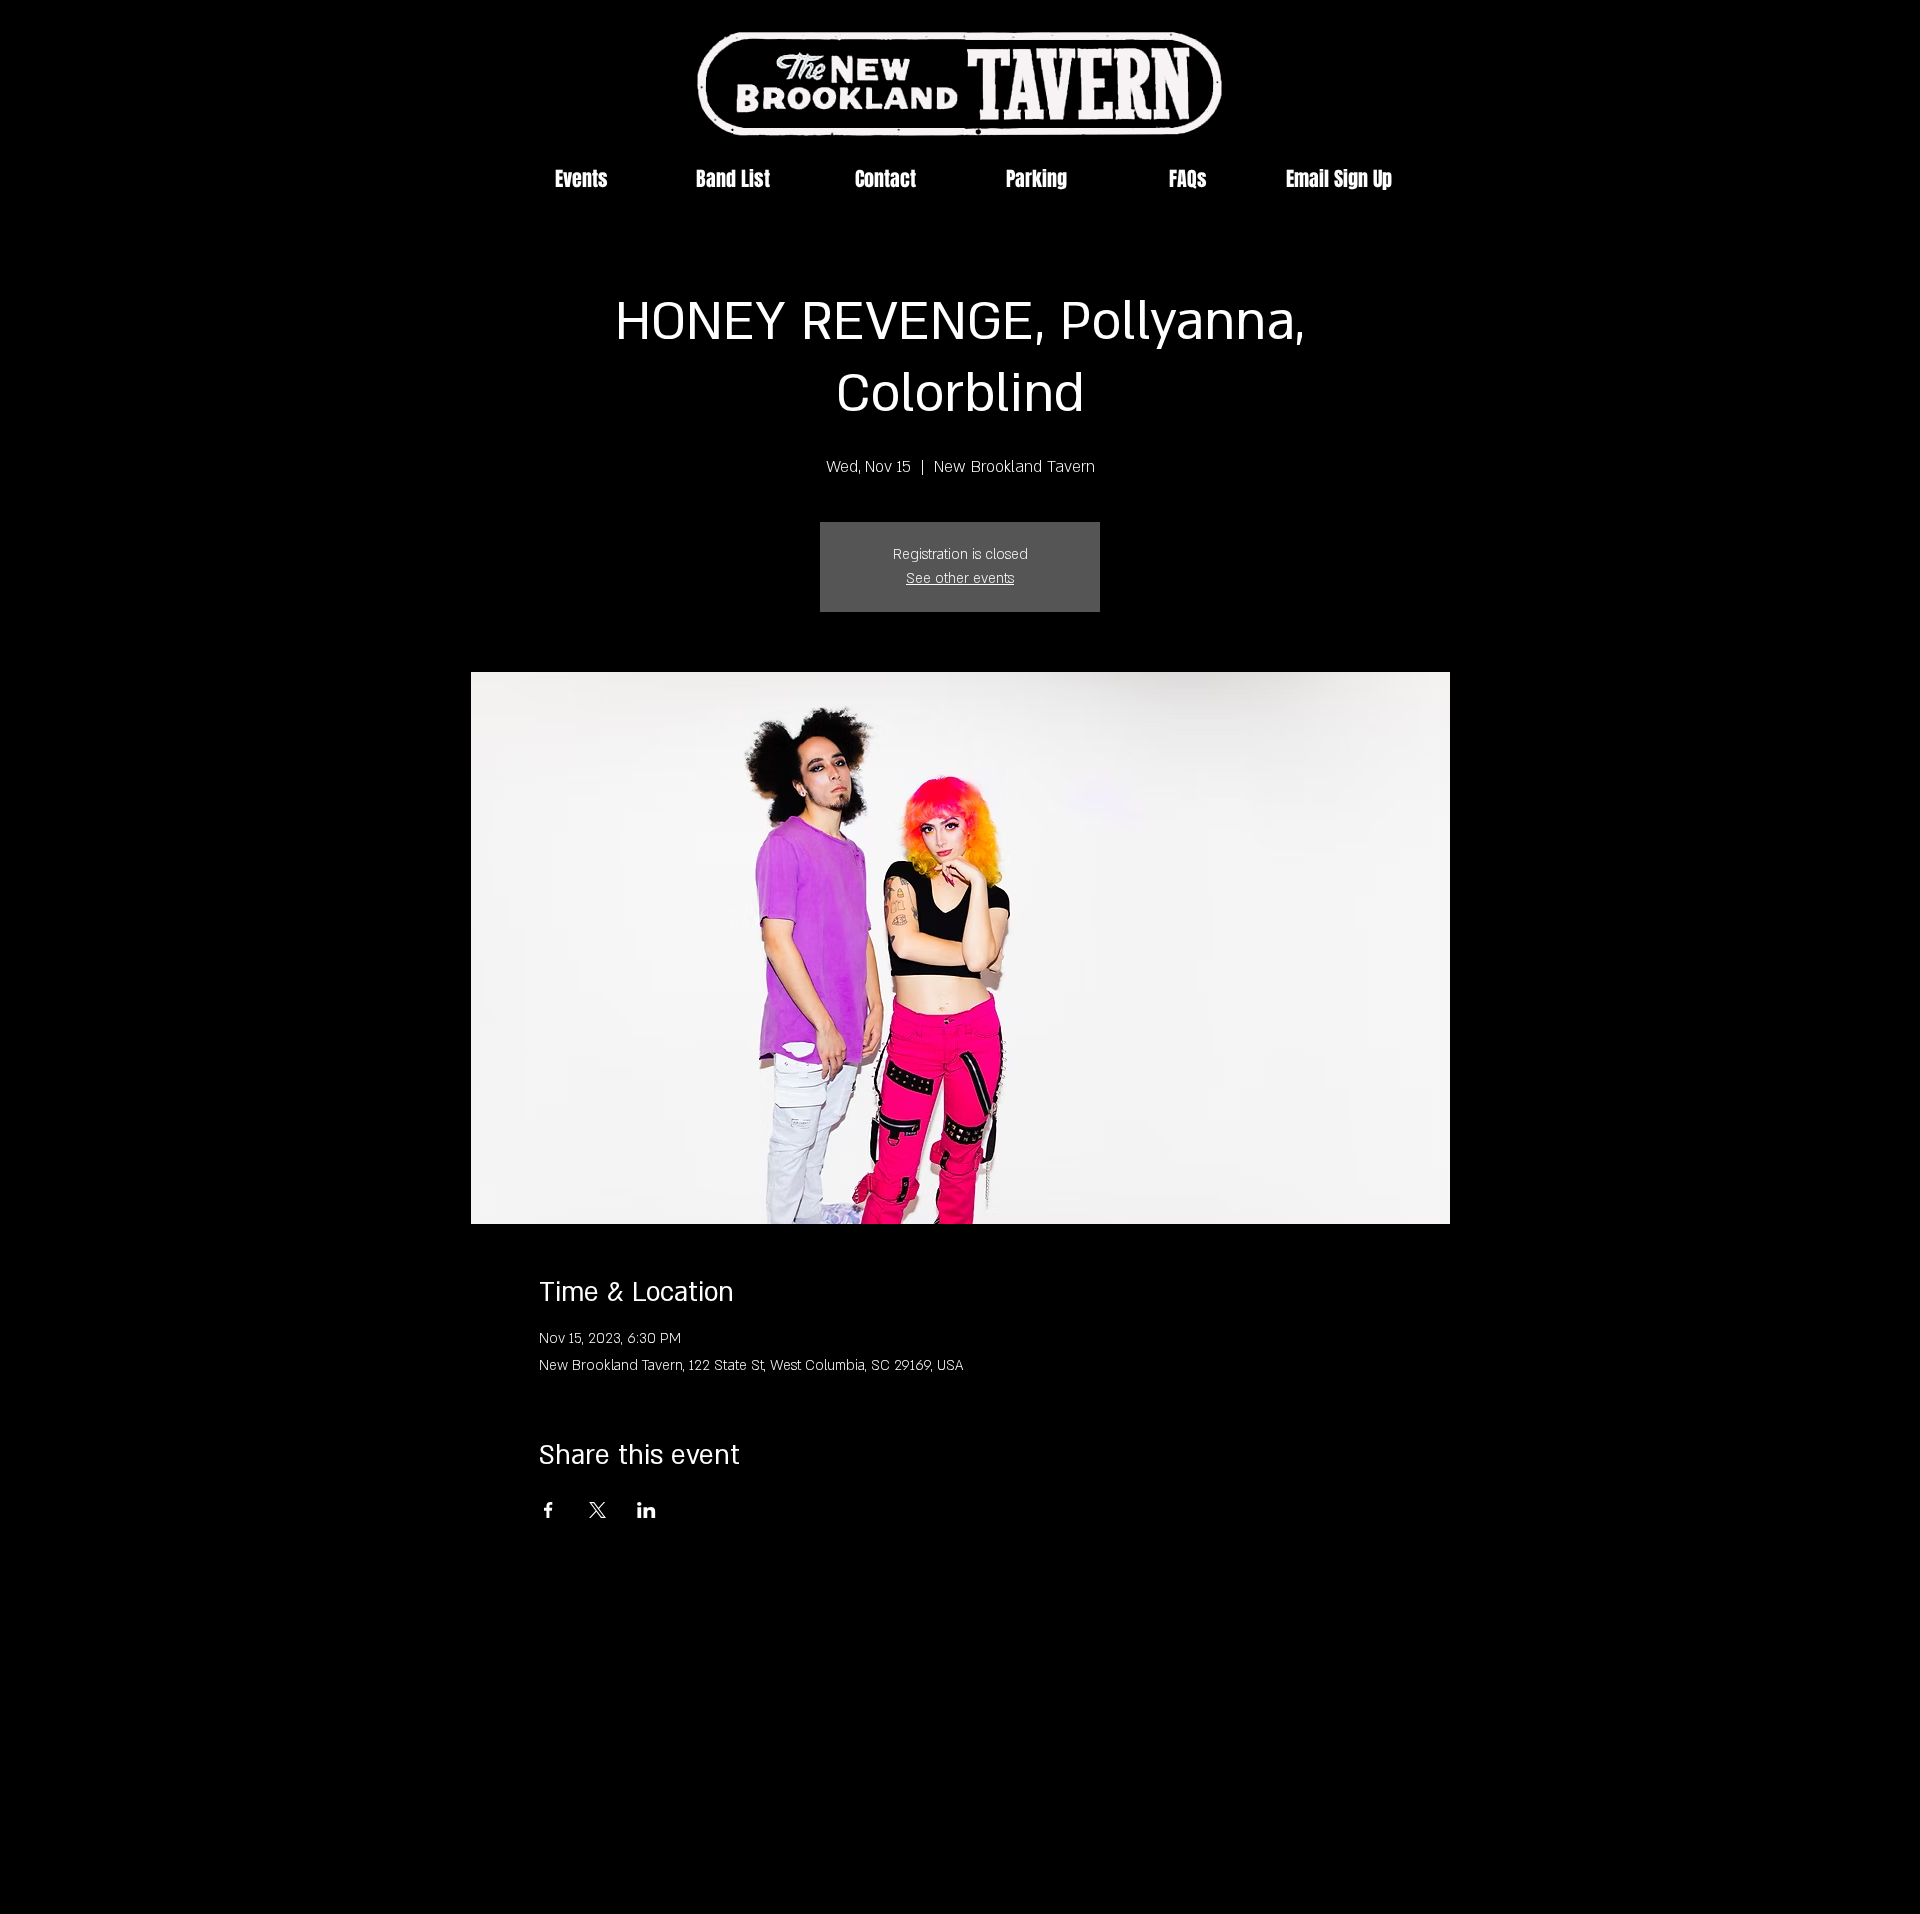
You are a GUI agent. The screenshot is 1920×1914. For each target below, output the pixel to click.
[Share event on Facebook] (548, 1510)
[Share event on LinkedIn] (646, 1510)
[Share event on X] (597, 1510)
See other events (960, 578)
